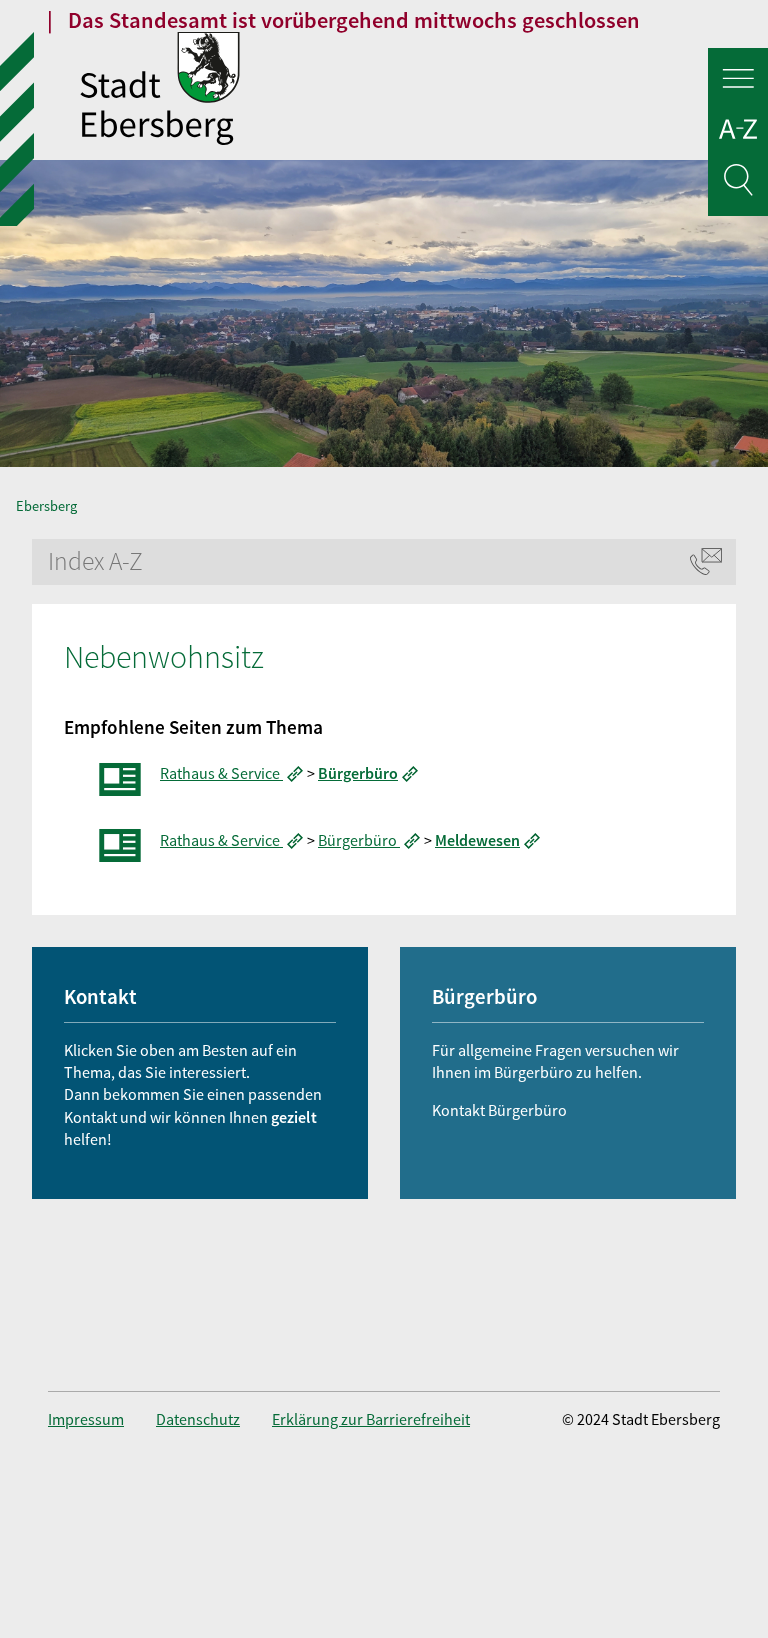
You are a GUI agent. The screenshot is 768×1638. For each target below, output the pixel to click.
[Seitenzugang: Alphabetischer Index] (738, 132)
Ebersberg (46, 506)
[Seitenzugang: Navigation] (738, 81)
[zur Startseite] (424, 91)
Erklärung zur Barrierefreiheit (371, 1419)
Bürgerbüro (359, 840)
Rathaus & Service (221, 773)
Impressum (86, 1419)
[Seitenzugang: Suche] (738, 183)
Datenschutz (198, 1419)
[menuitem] (102, 1419)
